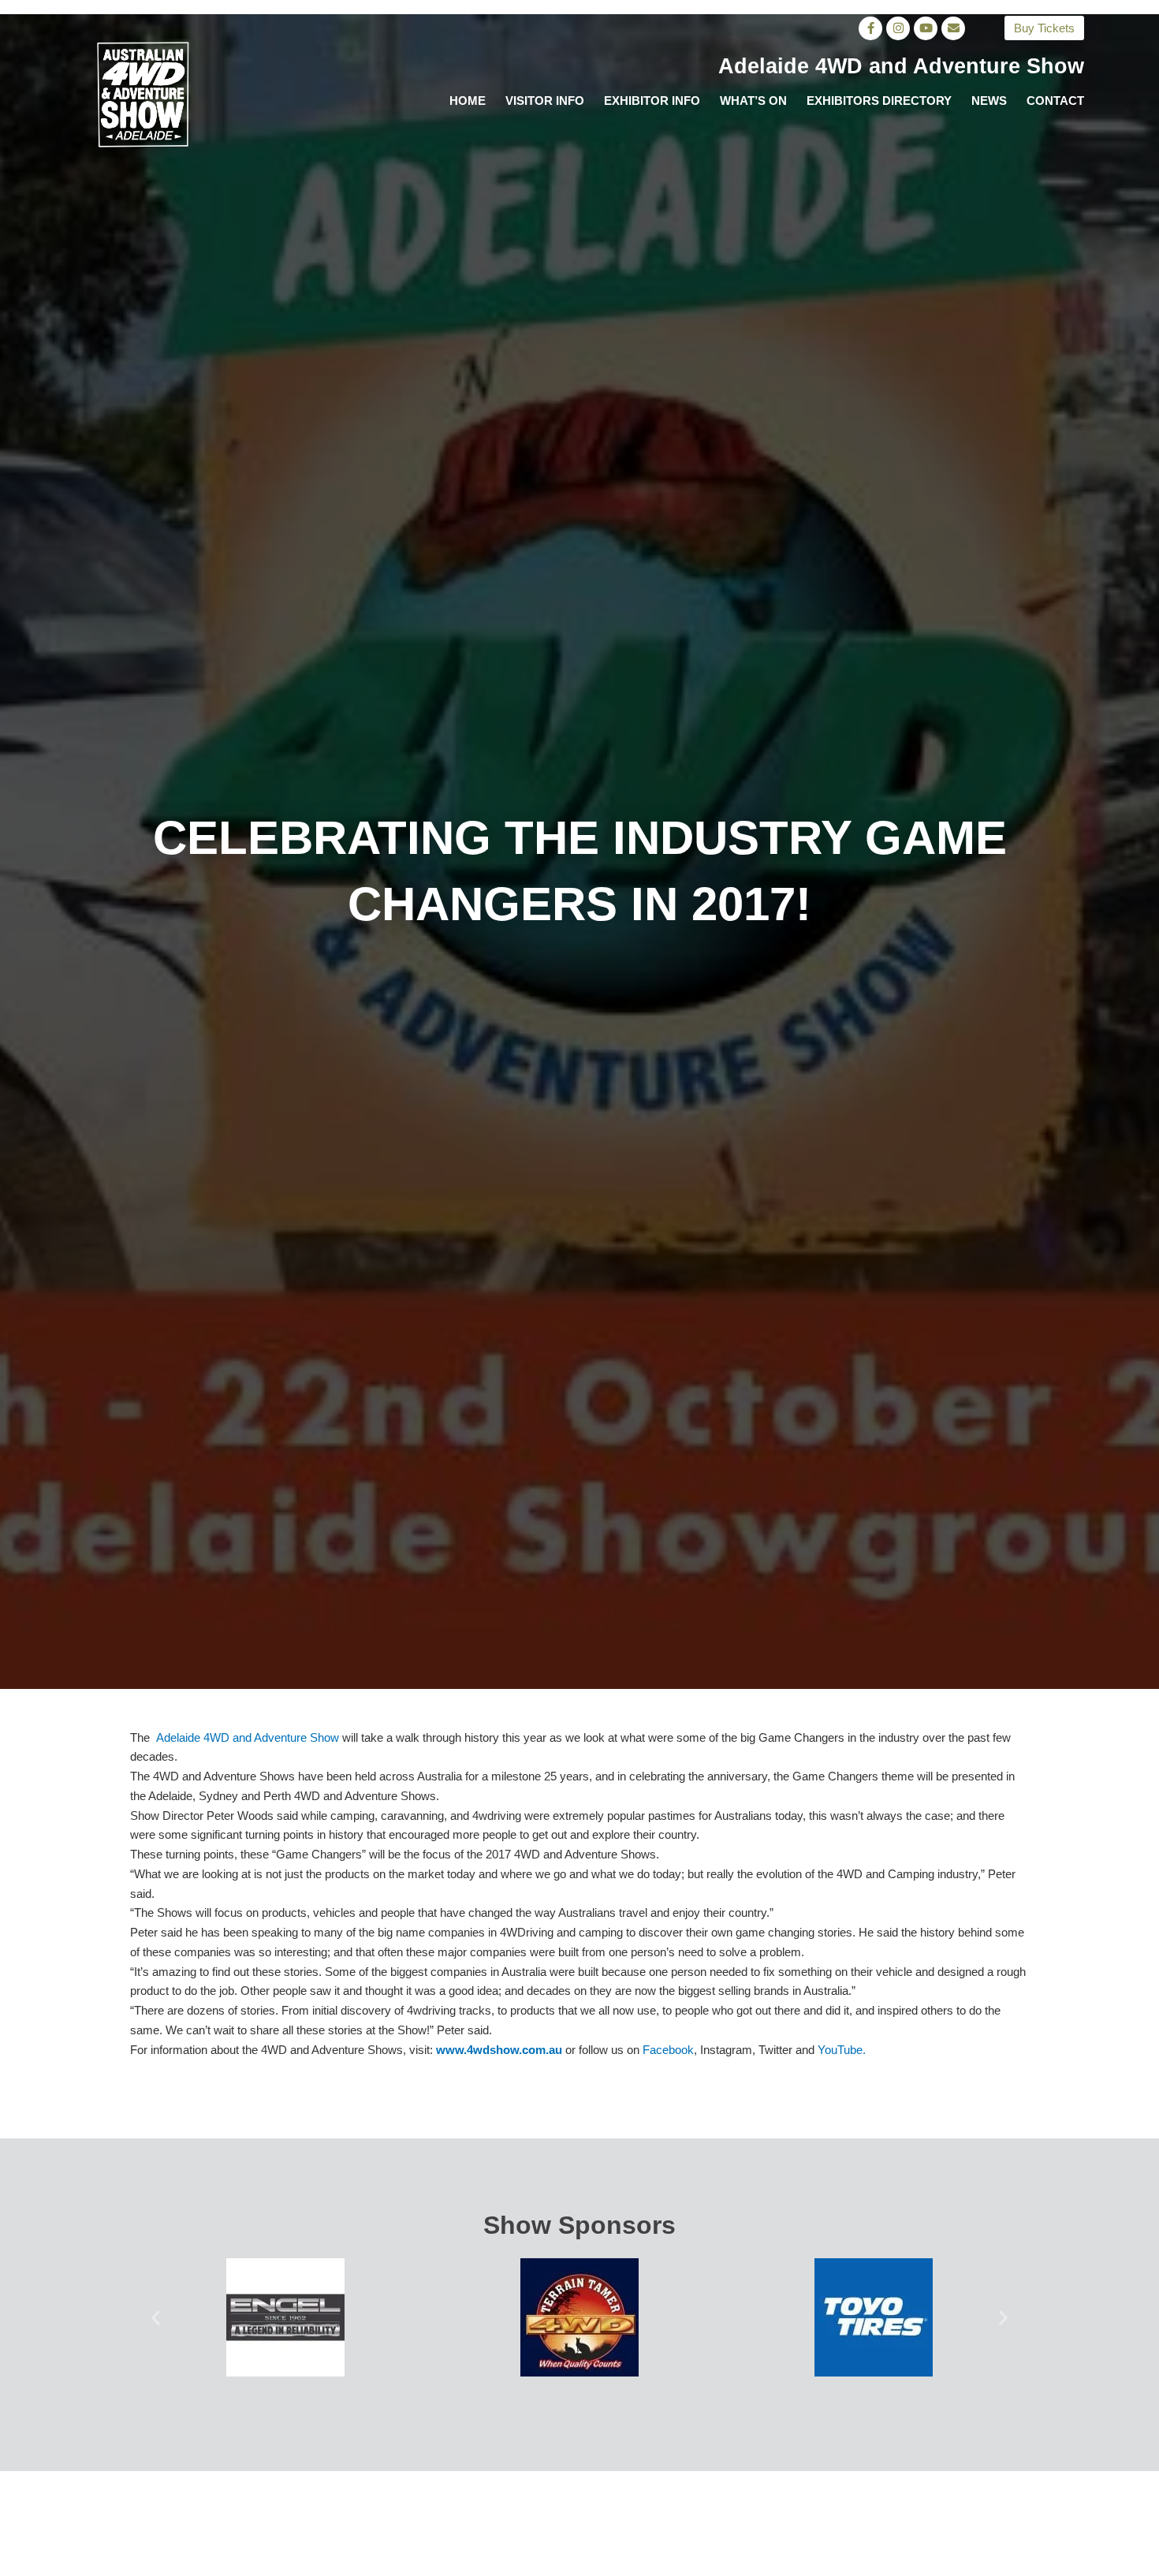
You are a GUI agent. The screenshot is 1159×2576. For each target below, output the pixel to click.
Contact (1055, 101)
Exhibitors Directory (879, 101)
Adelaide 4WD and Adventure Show (248, 1737)
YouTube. (842, 2050)
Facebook (668, 2050)
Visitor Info (545, 101)
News (989, 101)
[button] (156, 2317)
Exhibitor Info (652, 101)
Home (468, 101)
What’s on (753, 101)
